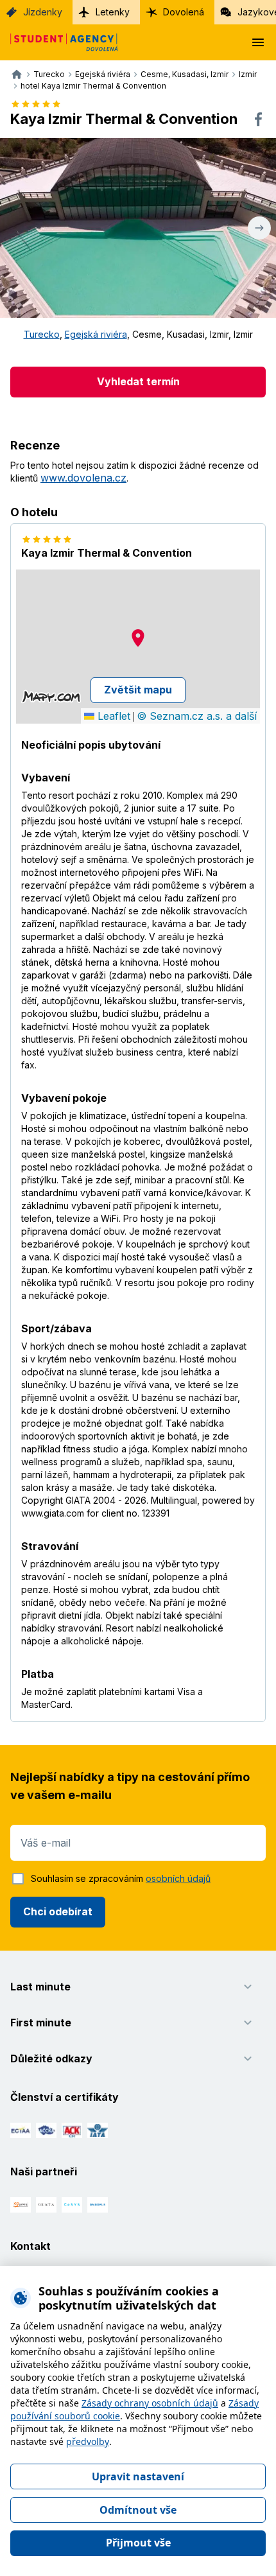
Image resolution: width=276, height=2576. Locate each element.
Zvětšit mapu (138, 690)
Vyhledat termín (138, 381)
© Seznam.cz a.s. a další (197, 716)
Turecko (42, 334)
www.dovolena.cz (83, 478)
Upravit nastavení (138, 2476)
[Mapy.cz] (51, 697)
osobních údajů (178, 1878)
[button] (138, 638)
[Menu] (258, 42)
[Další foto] (259, 228)
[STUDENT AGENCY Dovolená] (59, 42)
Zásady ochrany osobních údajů (150, 2403)
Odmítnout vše (138, 2510)
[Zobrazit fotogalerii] (138, 228)
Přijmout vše (138, 2543)
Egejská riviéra (96, 334)
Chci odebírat (58, 1911)
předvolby (88, 2441)
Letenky (113, 12)
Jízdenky (43, 12)
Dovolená (184, 12)
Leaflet (112, 716)
